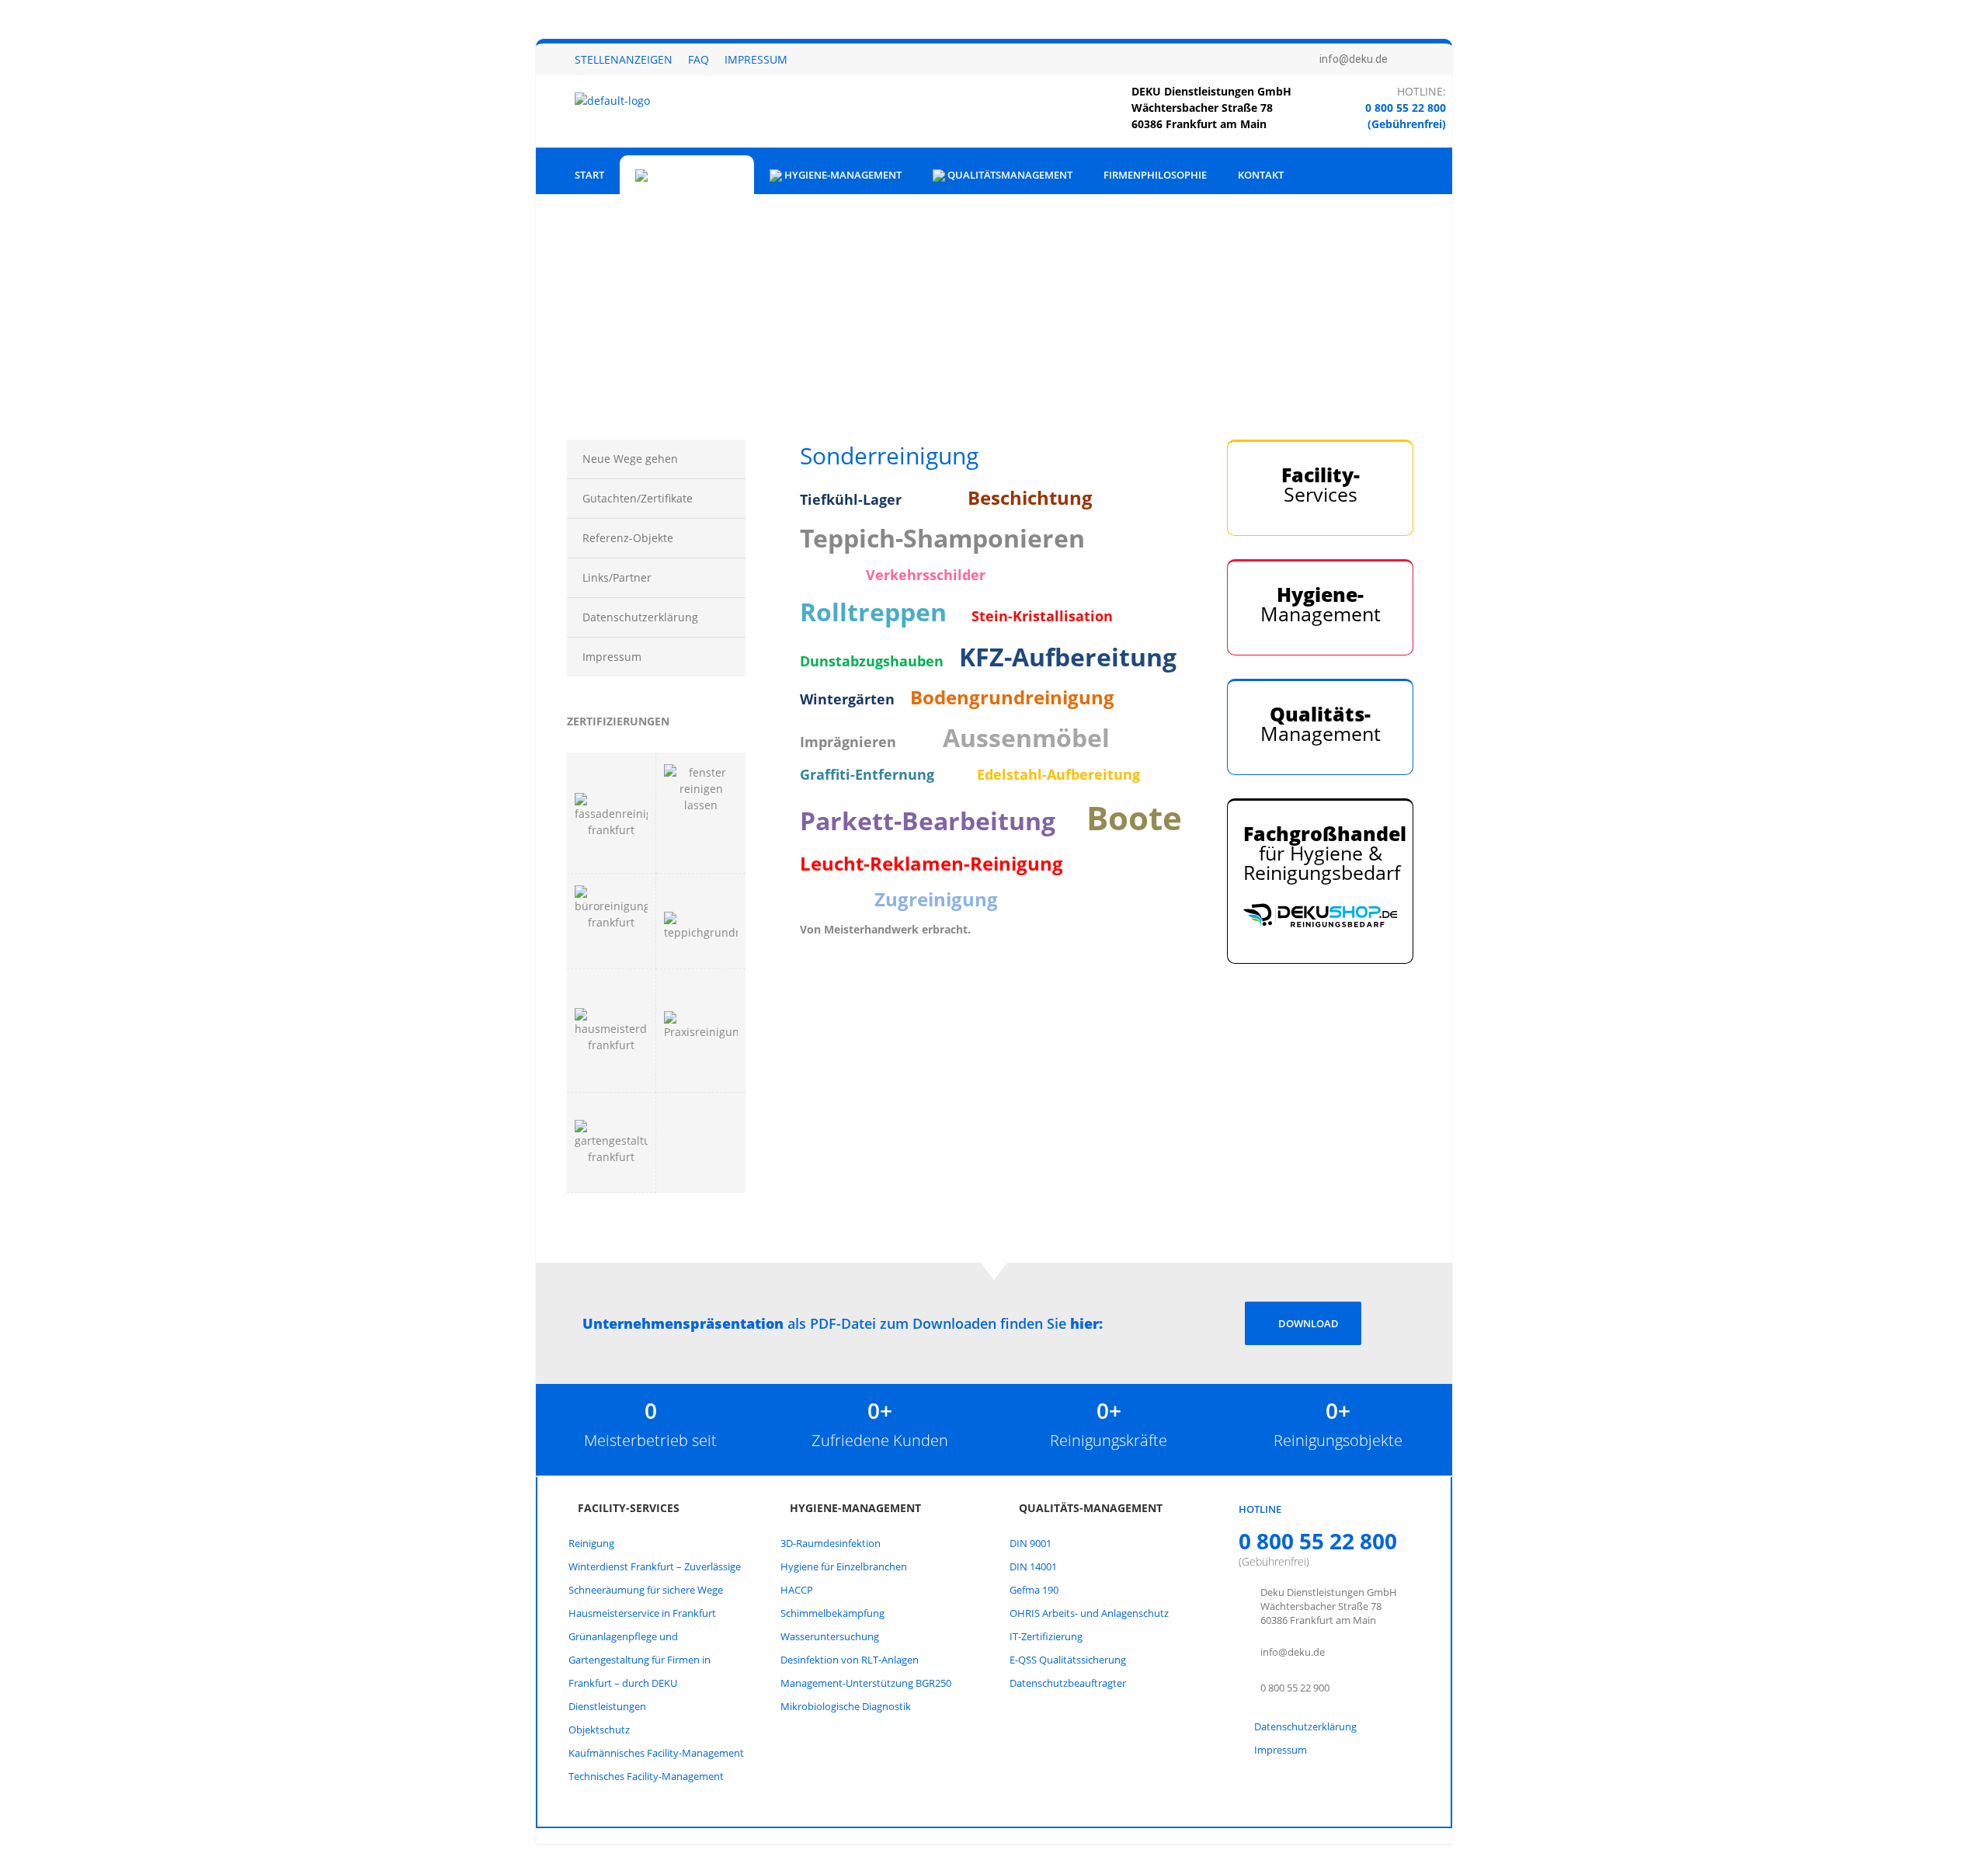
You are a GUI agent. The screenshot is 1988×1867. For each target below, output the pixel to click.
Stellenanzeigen (624, 59)
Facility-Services (693, 175)
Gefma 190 (1034, 1590)
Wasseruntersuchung (830, 1636)
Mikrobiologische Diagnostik (846, 1706)
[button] (560, 290)
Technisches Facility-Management (646, 1776)
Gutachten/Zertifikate (638, 498)
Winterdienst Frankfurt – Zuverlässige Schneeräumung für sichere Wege (655, 1578)
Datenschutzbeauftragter (1068, 1683)
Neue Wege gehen (630, 459)
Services (1321, 484)
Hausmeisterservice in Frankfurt (642, 1613)
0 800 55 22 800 (1406, 108)
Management (1321, 604)
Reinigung (591, 1543)
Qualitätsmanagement (1009, 175)
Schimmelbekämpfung (832, 1613)
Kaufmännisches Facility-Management (656, 1753)
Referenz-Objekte (628, 538)
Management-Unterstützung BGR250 (866, 1683)
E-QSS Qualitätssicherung (1068, 1660)
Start (589, 175)
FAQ (699, 59)
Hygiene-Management (842, 175)
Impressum (756, 59)
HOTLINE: (1421, 91)
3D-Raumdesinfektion (831, 1543)
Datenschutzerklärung (640, 617)
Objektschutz (599, 1730)
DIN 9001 (1030, 1543)
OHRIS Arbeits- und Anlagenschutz (1089, 1613)
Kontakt (1261, 175)
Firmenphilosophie (1155, 175)
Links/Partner (617, 577)
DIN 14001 (1033, 1566)
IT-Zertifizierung (1046, 1636)
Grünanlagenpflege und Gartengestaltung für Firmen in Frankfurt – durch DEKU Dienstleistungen (639, 1671)
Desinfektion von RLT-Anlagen (850, 1660)
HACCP (797, 1590)
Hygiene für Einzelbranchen (844, 1566)
